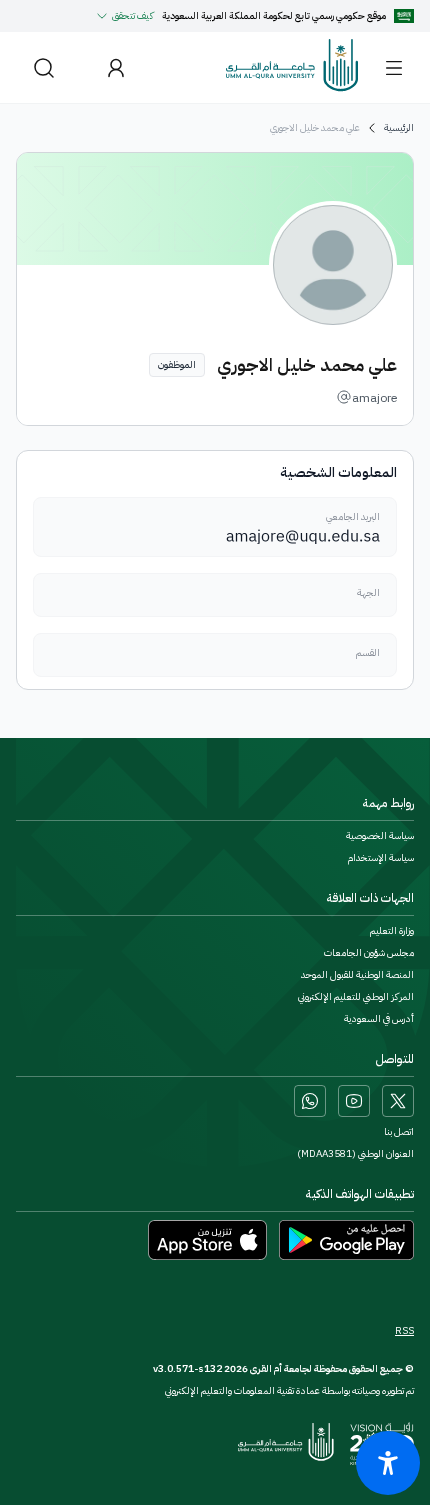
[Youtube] (354, 1101)
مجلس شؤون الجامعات (369, 953)
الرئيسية (399, 128)
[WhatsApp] (310, 1101)
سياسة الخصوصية (380, 836)
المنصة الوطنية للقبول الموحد (357, 975)
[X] (398, 1101)
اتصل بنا (399, 1132)
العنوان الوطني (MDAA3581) (355, 1154)
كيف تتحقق (133, 15)
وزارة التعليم (392, 931)
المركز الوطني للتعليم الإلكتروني (356, 997)
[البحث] (44, 67)
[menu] (394, 68)
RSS (404, 1331)
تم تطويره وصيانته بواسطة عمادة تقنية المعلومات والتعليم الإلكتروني (289, 1390)
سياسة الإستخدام (381, 858)
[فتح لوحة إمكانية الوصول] (388, 1463)
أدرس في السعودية (379, 1019)
